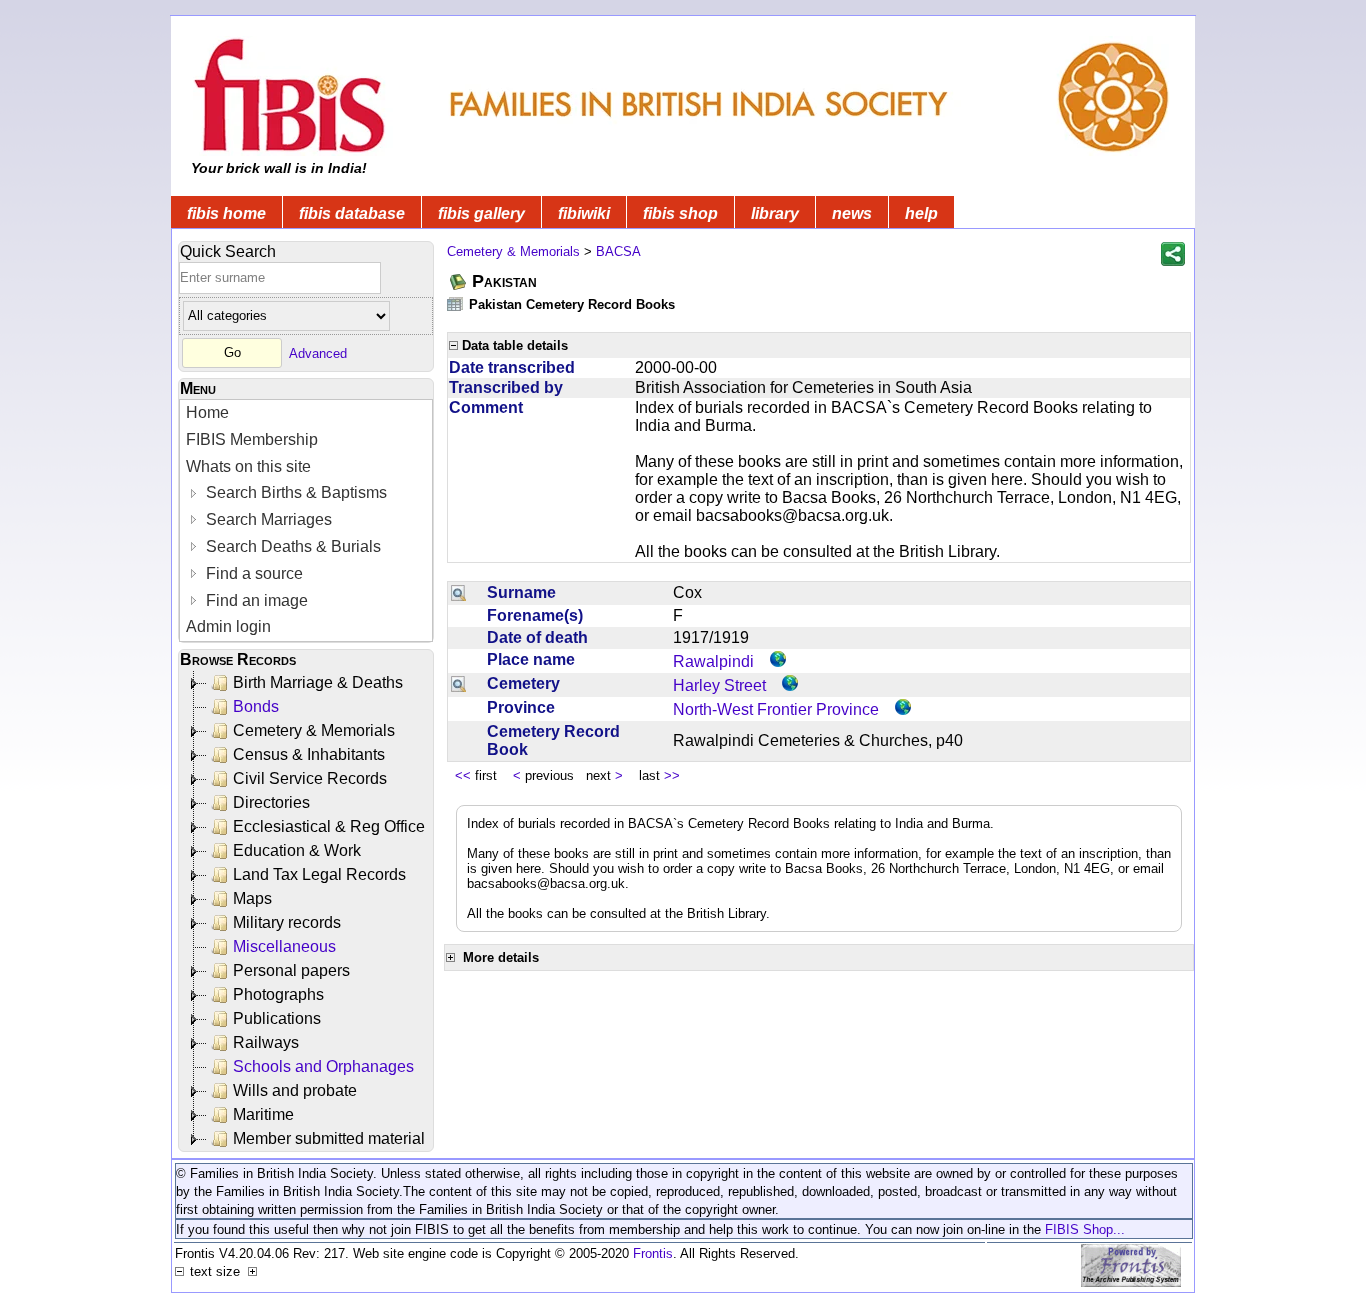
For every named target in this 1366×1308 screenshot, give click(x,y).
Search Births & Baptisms (294, 492)
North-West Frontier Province (776, 709)
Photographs (278, 994)
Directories (271, 802)
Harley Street (719, 685)
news (852, 213)
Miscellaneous (284, 946)
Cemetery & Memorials (314, 730)
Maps (252, 898)
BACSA (618, 251)
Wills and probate (295, 1090)
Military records (287, 922)
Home (207, 412)
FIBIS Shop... (1085, 1229)
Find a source (252, 573)
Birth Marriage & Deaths (318, 682)
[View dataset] (456, 303)
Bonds (256, 706)
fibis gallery (481, 213)
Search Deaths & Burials (291, 546)
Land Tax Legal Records (319, 874)
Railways (266, 1042)
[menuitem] (306, 413)
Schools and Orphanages (323, 1066)
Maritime (263, 1114)
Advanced (318, 352)
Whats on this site (248, 466)
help (921, 213)
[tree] (307, 911)
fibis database (352, 213)
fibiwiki (584, 213)
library (775, 213)
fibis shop (680, 213)
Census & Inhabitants (309, 754)
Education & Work (297, 850)
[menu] (306, 520)
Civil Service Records (310, 778)
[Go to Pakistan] (459, 281)
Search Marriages (267, 519)
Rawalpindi (713, 661)
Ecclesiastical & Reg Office (329, 826)
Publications (277, 1018)
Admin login (228, 626)
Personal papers (291, 970)
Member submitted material (329, 1138)
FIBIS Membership (252, 439)
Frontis (653, 1253)
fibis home (226, 213)
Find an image (255, 600)
